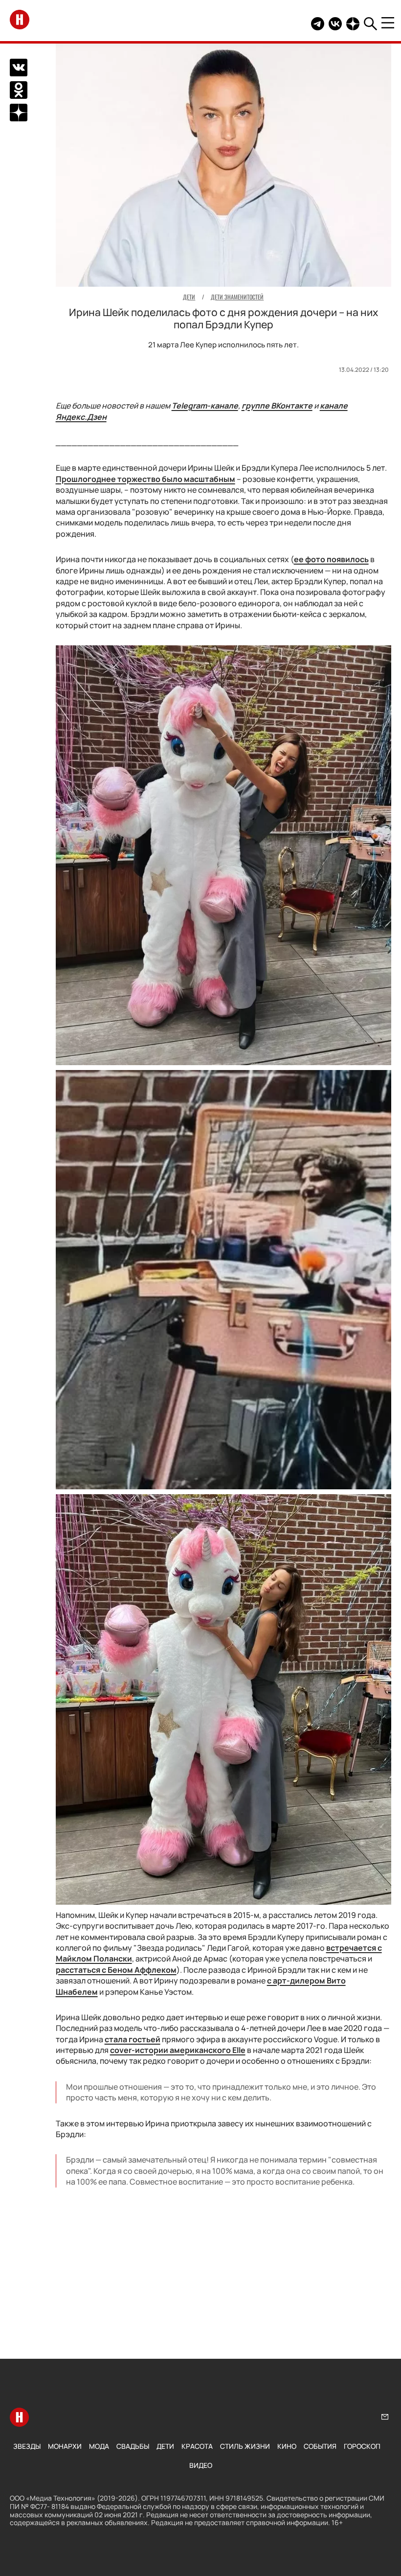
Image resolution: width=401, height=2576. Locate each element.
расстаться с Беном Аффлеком (116, 1970)
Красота (197, 2446)
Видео (201, 2465)
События (320, 2446)
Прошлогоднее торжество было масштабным (145, 479)
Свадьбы (133, 2446)
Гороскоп (362, 2446)
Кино (287, 2446)
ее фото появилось (331, 559)
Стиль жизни (245, 2446)
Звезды (27, 2446)
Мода (99, 2446)
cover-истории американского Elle (178, 2050)
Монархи (65, 2446)
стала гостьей (133, 2039)
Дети (165, 2446)
